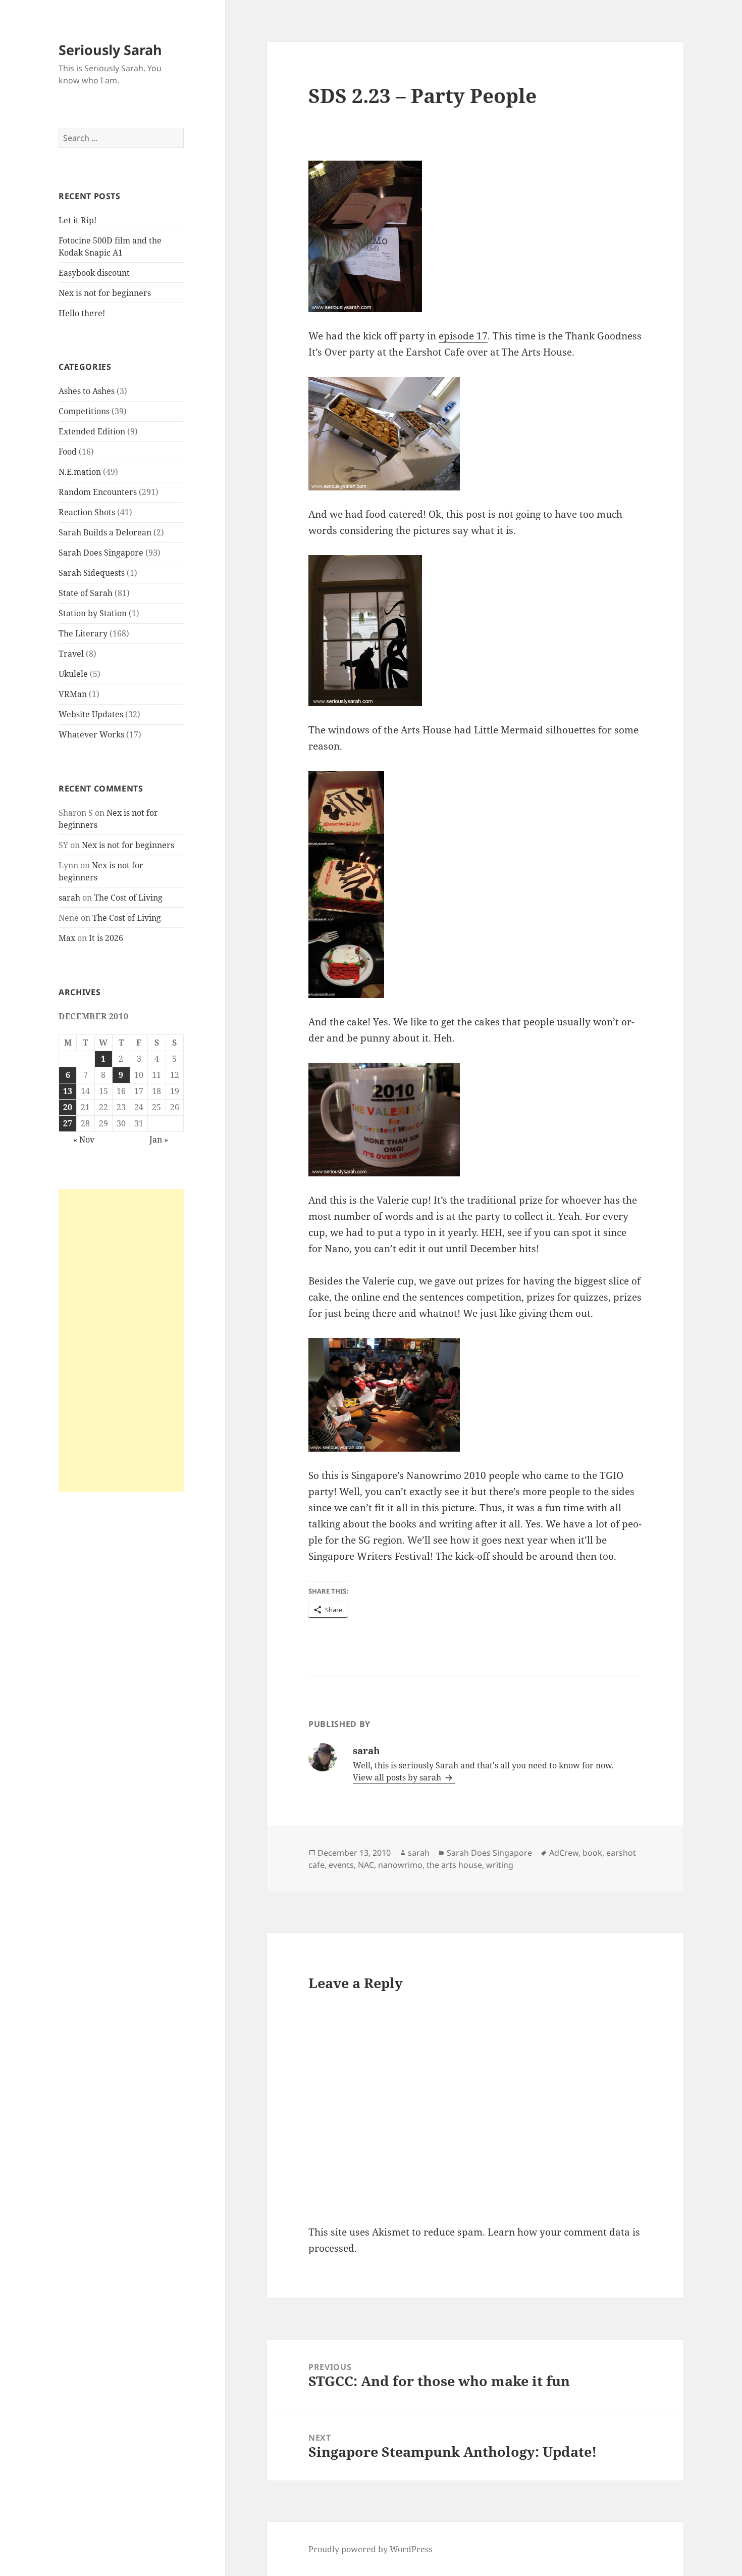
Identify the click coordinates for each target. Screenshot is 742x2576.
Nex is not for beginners (105, 293)
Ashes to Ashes (87, 391)
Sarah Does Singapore (101, 553)
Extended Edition (92, 431)
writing (500, 1865)
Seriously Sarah (110, 50)
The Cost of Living (128, 898)
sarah (69, 898)
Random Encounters (98, 492)
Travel (71, 654)
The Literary (83, 633)
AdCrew (564, 1853)
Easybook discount (94, 273)
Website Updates (91, 714)
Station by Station (93, 613)
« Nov (84, 1140)
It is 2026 (106, 938)
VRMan (73, 694)
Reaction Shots (87, 512)
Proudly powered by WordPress (370, 2549)
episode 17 (463, 336)
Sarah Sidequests (92, 573)
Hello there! (82, 313)
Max (67, 938)
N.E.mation (80, 472)
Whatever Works (91, 734)
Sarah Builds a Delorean (105, 532)
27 (68, 1123)
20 (68, 1107)
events (341, 1865)
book (592, 1853)
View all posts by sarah (398, 1777)
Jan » (159, 1140)
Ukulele (73, 674)
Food (68, 452)
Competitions (84, 411)
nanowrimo (400, 1865)
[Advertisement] (121, 1341)
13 (68, 1091)
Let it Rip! (77, 220)
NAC (366, 1865)
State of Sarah (86, 593)
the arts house (454, 1865)
